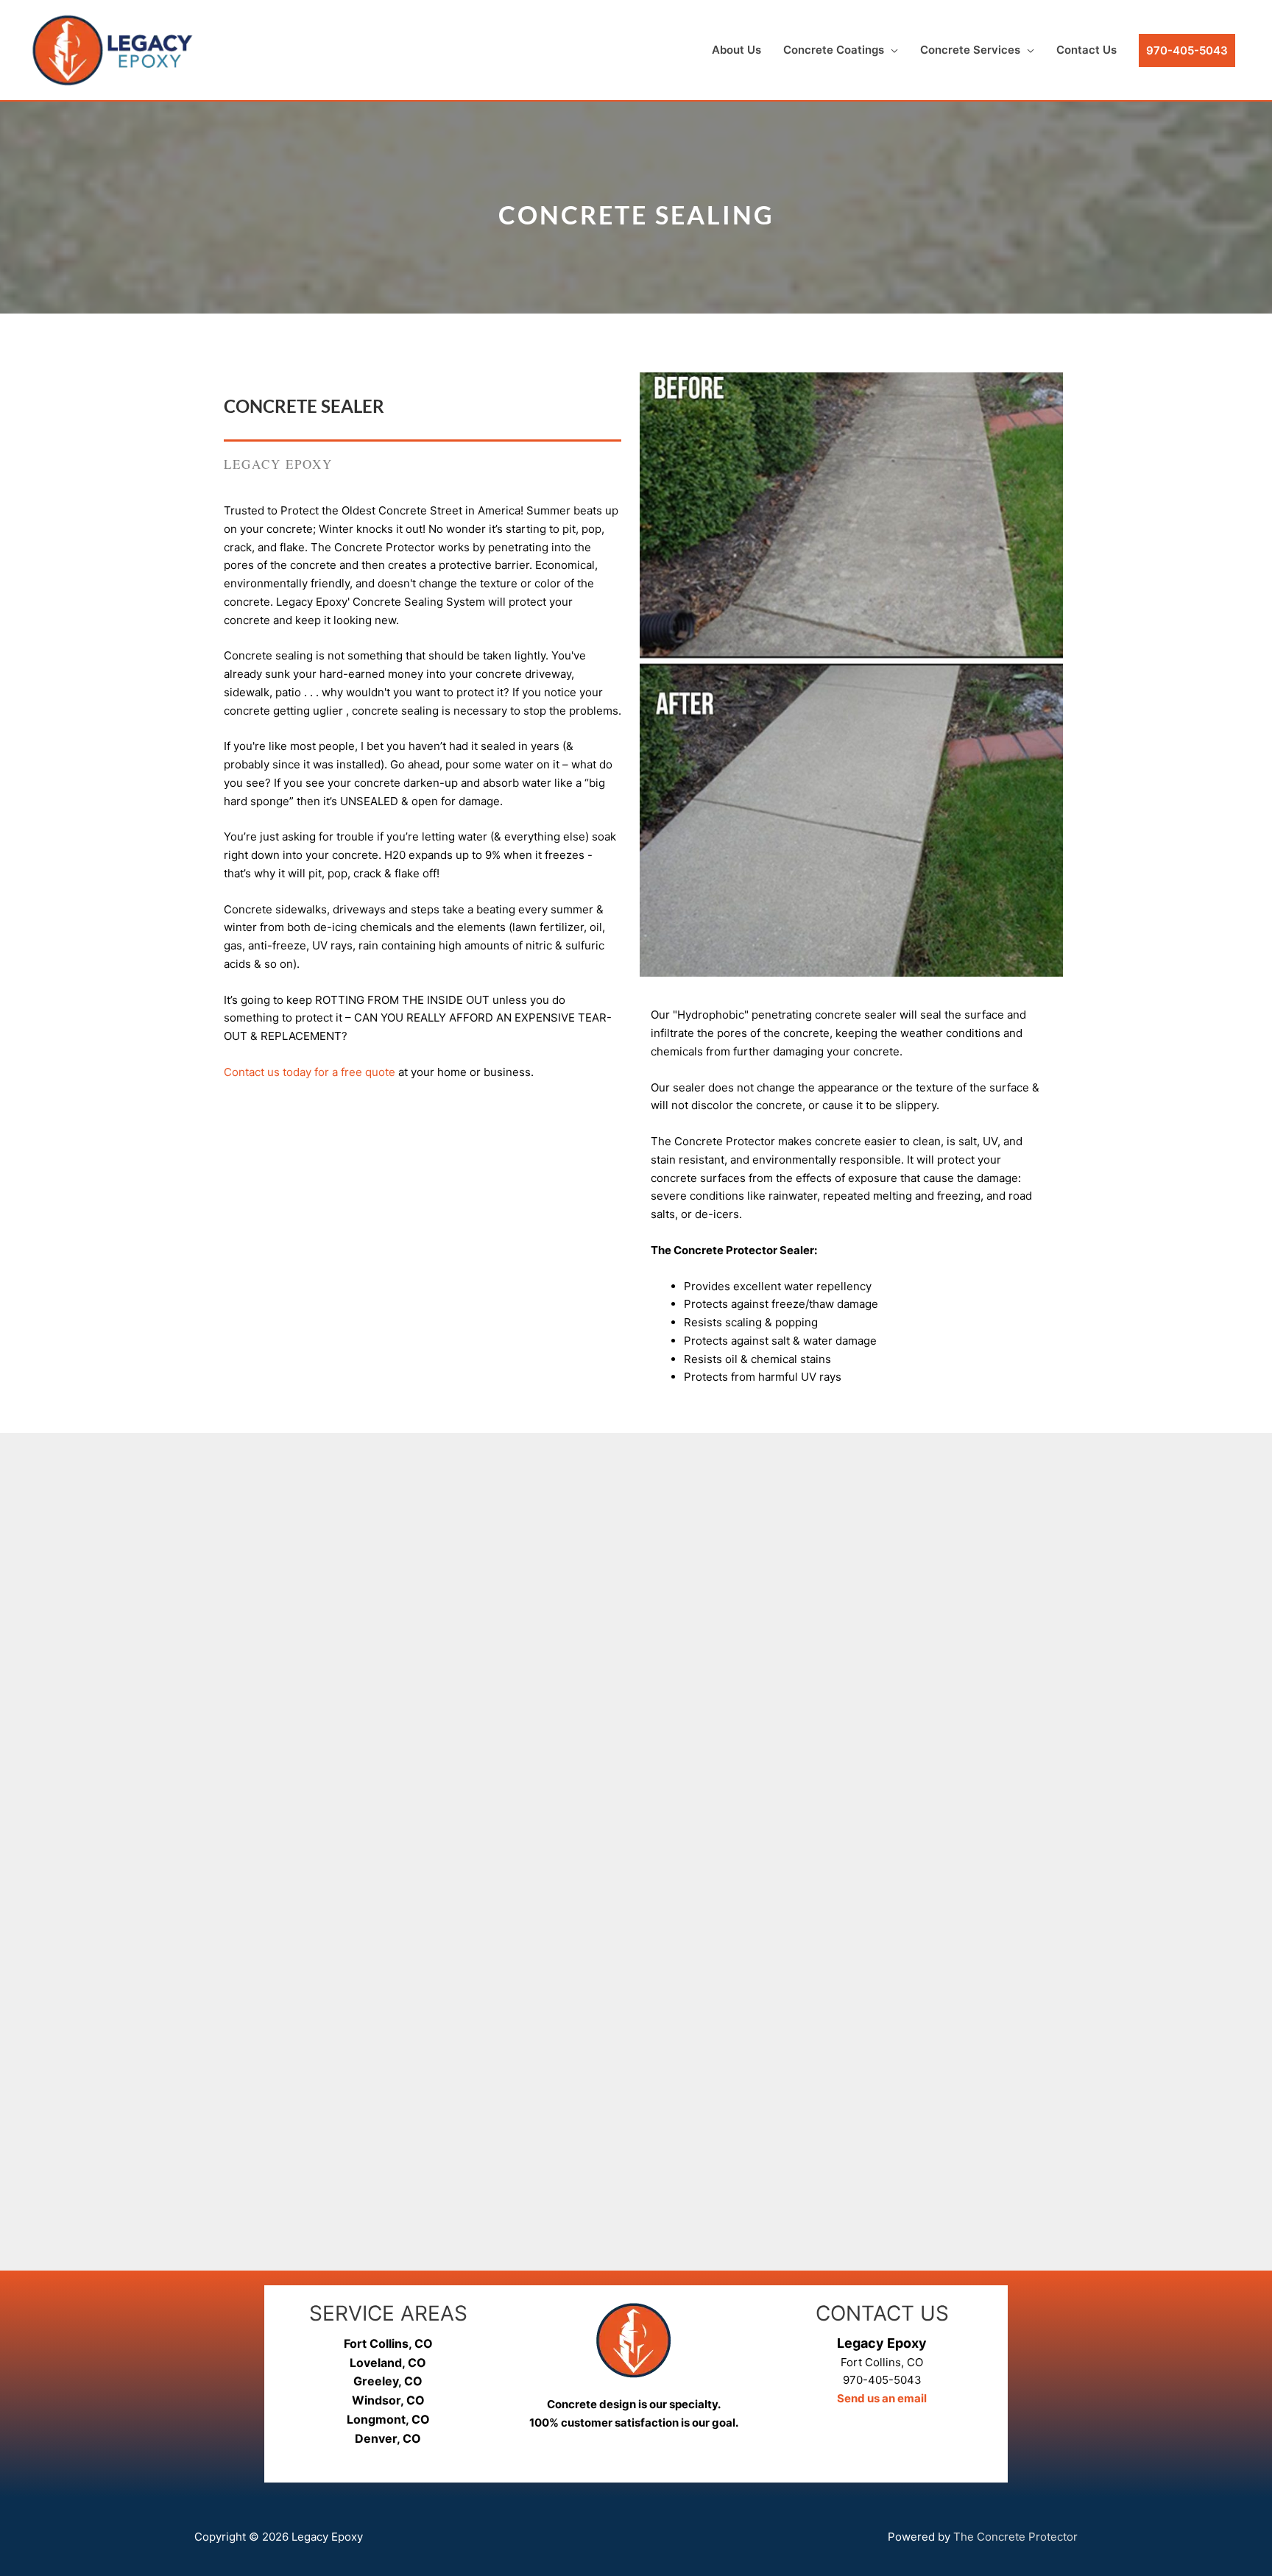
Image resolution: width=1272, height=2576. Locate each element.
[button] (1187, 50)
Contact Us (1086, 50)
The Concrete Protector (1015, 2537)
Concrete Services (970, 50)
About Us (736, 50)
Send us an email (882, 2398)
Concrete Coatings (834, 50)
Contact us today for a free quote (310, 1072)
